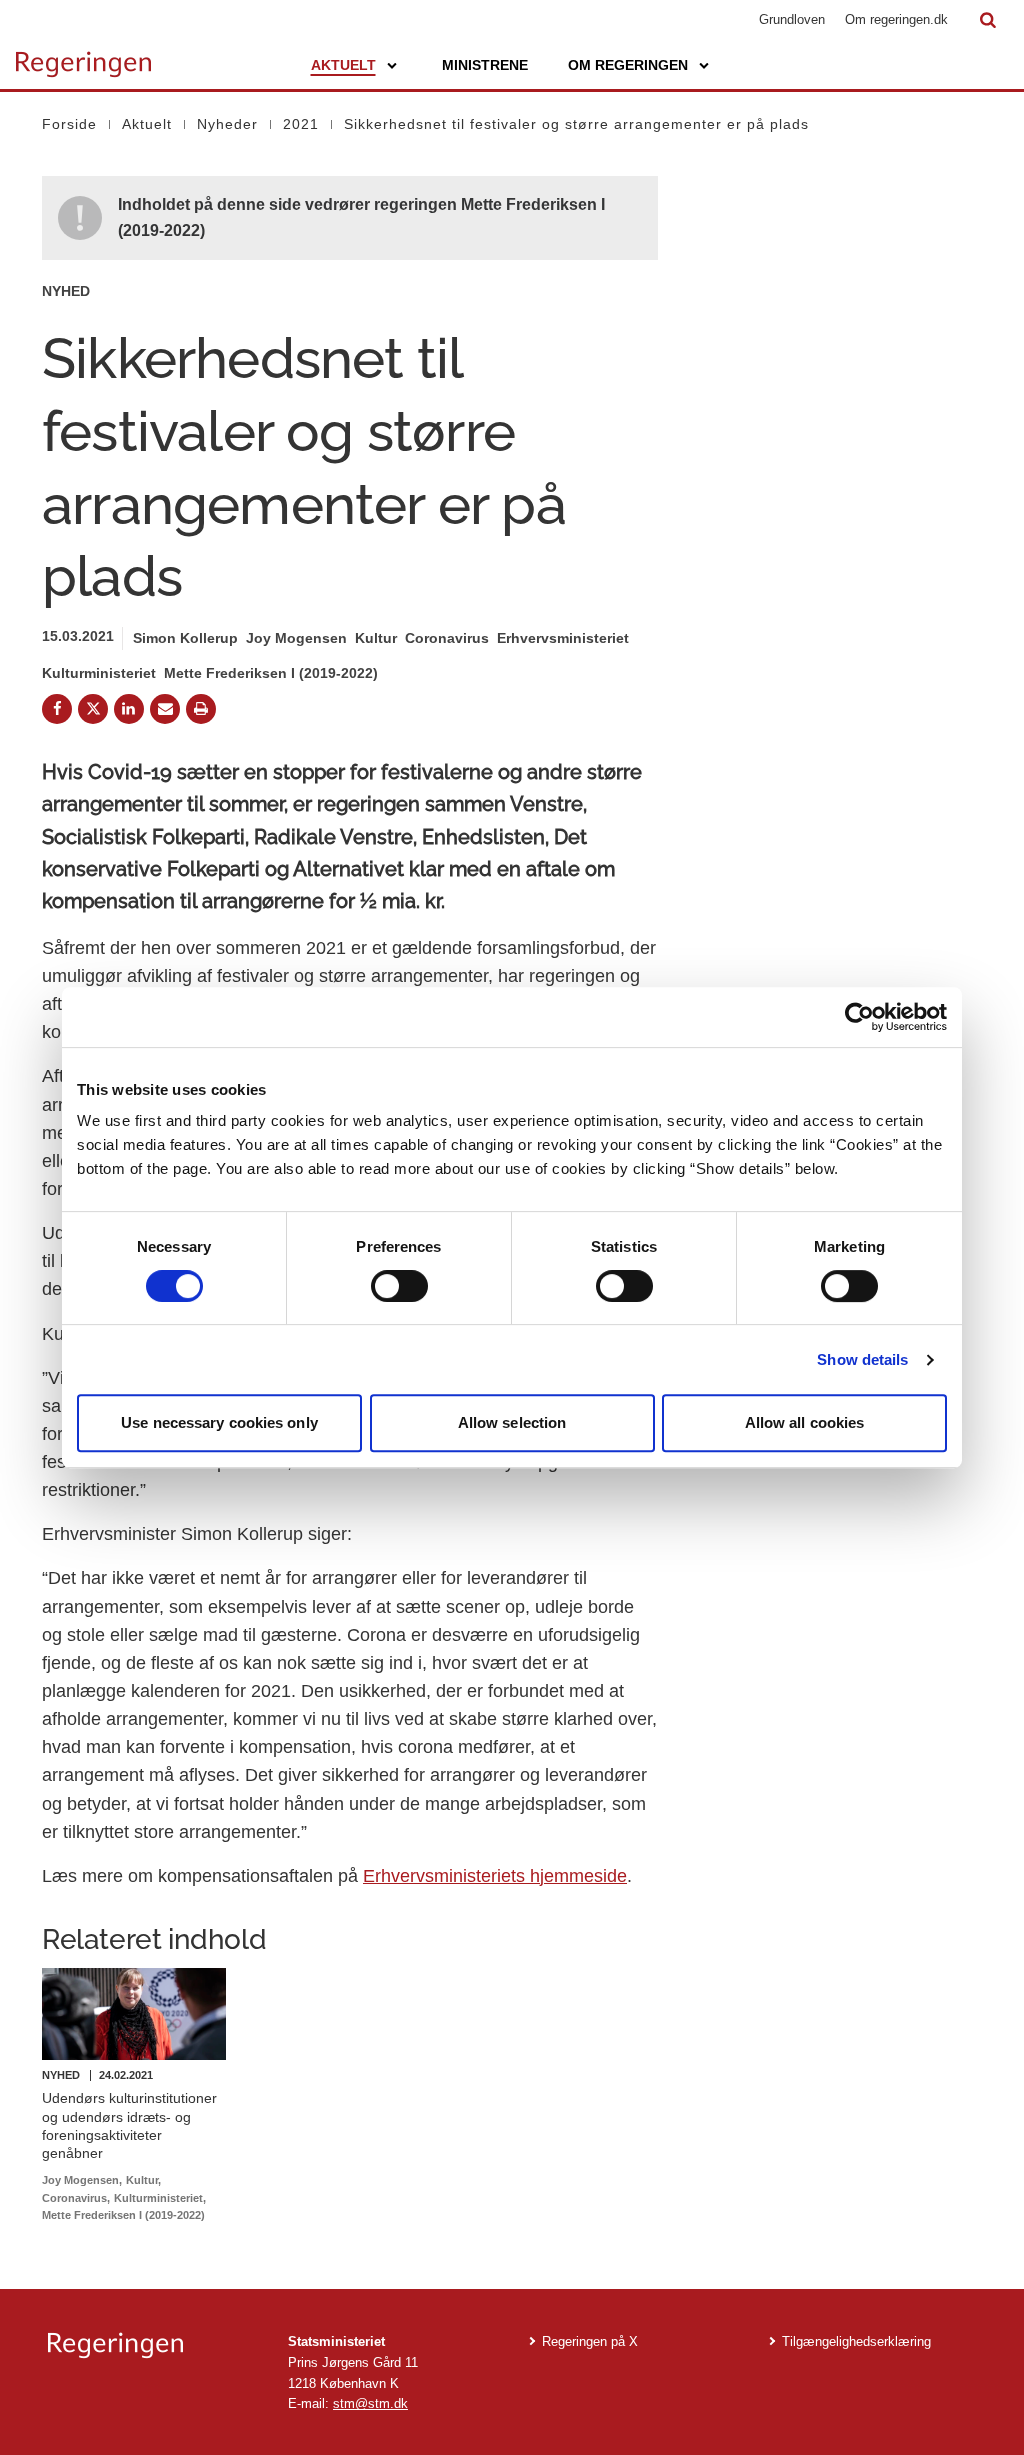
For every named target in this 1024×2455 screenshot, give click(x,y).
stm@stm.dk (370, 2403)
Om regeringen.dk (896, 19)
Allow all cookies (805, 1422)
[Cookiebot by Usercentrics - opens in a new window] (859, 1017)
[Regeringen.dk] (152, 2345)
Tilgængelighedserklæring (856, 2341)
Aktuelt (343, 65)
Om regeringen (628, 65)
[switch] (399, 1286)
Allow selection (512, 1422)
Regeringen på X (590, 2341)
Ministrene (485, 65)
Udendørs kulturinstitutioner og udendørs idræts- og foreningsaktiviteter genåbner (129, 2125)
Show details (862, 1359)
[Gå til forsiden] (83, 55)
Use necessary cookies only (219, 1422)
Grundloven (792, 19)
